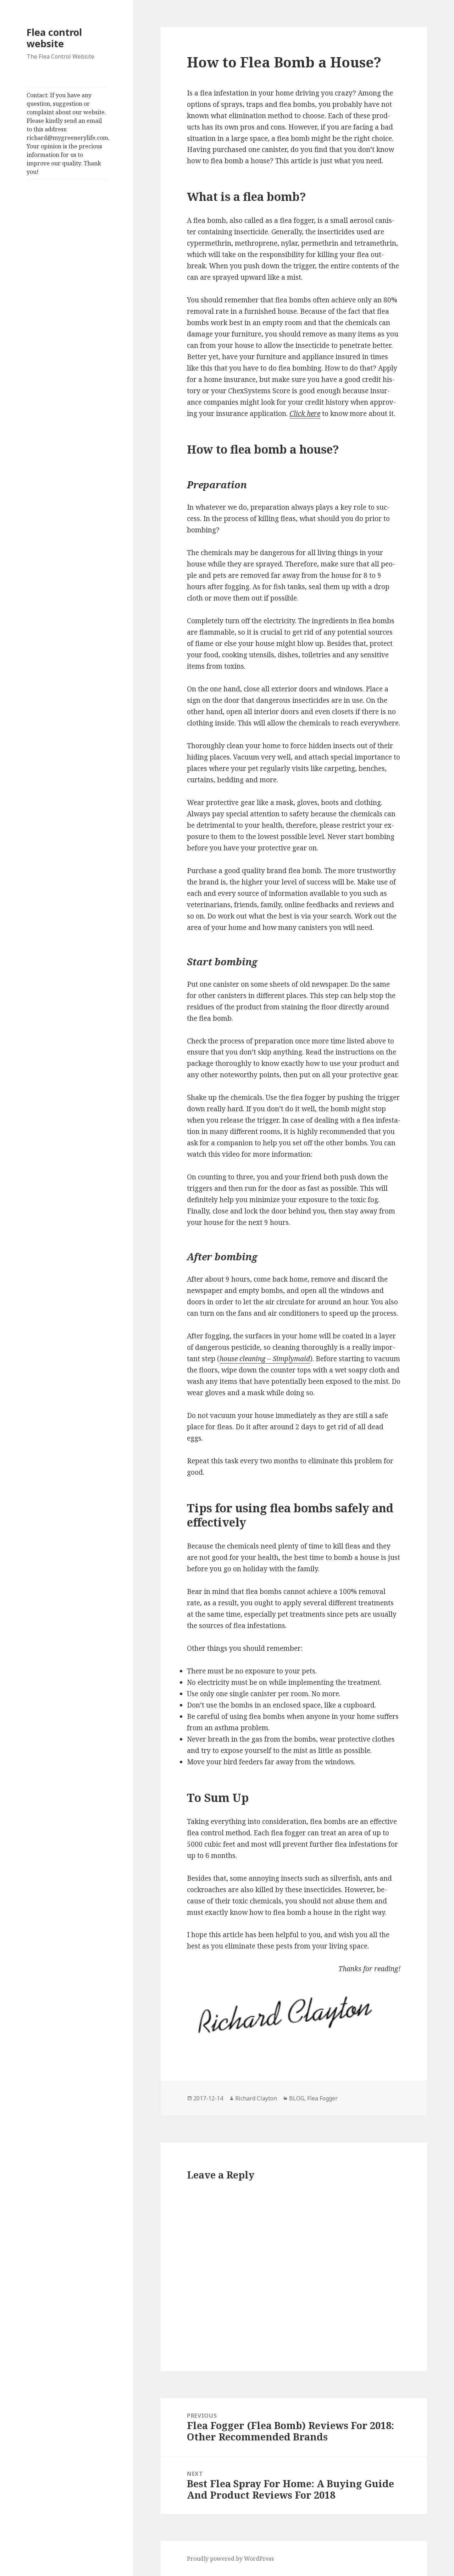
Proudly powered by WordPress (230, 2559)
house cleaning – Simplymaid (265, 1359)
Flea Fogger (322, 2098)
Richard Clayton (256, 2098)
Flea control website (54, 38)
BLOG (297, 2098)
